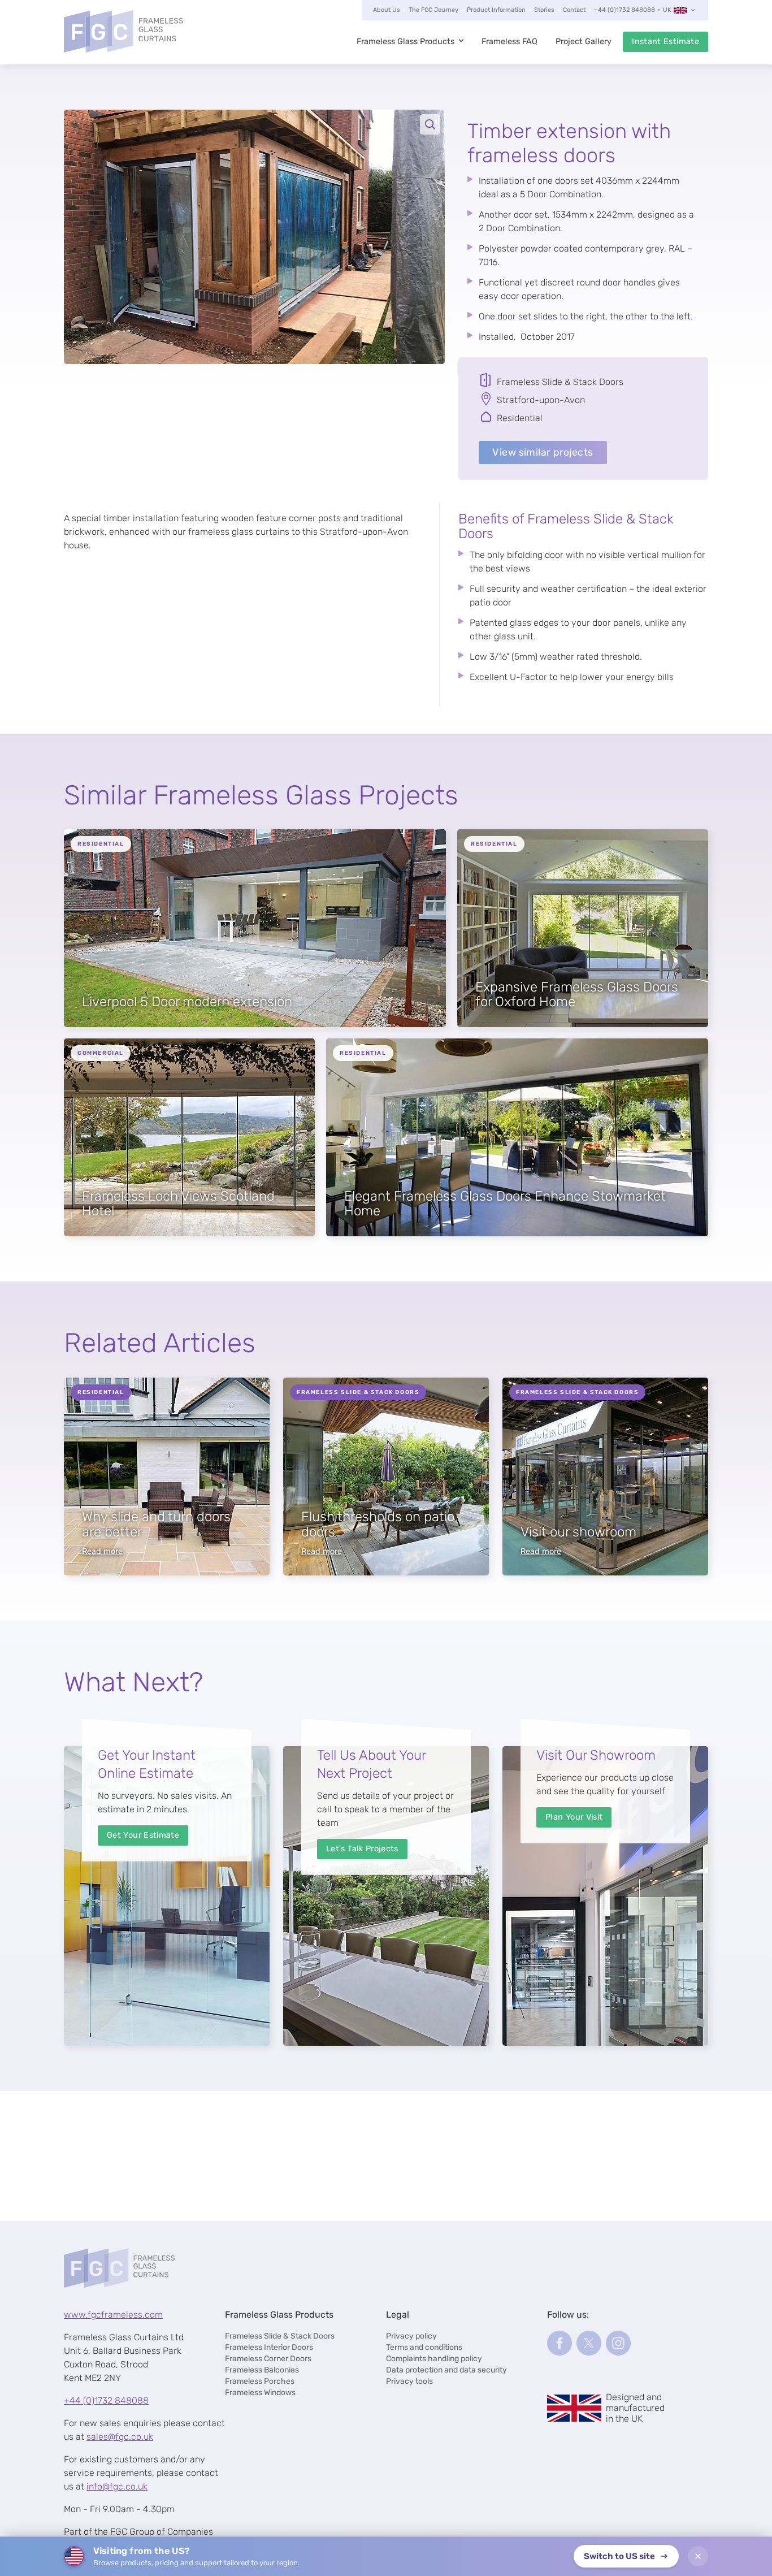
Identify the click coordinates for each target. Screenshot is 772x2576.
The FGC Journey (433, 10)
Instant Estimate (665, 42)
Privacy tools (409, 2381)
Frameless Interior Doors (269, 2347)
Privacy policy (411, 2336)
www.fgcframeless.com (113, 2315)
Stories (544, 10)
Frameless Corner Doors (268, 2359)
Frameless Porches (260, 2381)
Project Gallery (584, 42)
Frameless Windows (260, 2393)
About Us (387, 10)
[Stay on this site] (698, 2556)
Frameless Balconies (262, 2370)
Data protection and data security (446, 2370)
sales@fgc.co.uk (120, 2437)
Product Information (496, 10)
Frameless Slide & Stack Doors (280, 2336)
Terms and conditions (424, 2347)
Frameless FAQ (509, 42)
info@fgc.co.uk (117, 2486)
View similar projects (543, 452)
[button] (254, 237)
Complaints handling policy (434, 2359)
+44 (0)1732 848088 (624, 10)
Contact (574, 10)
